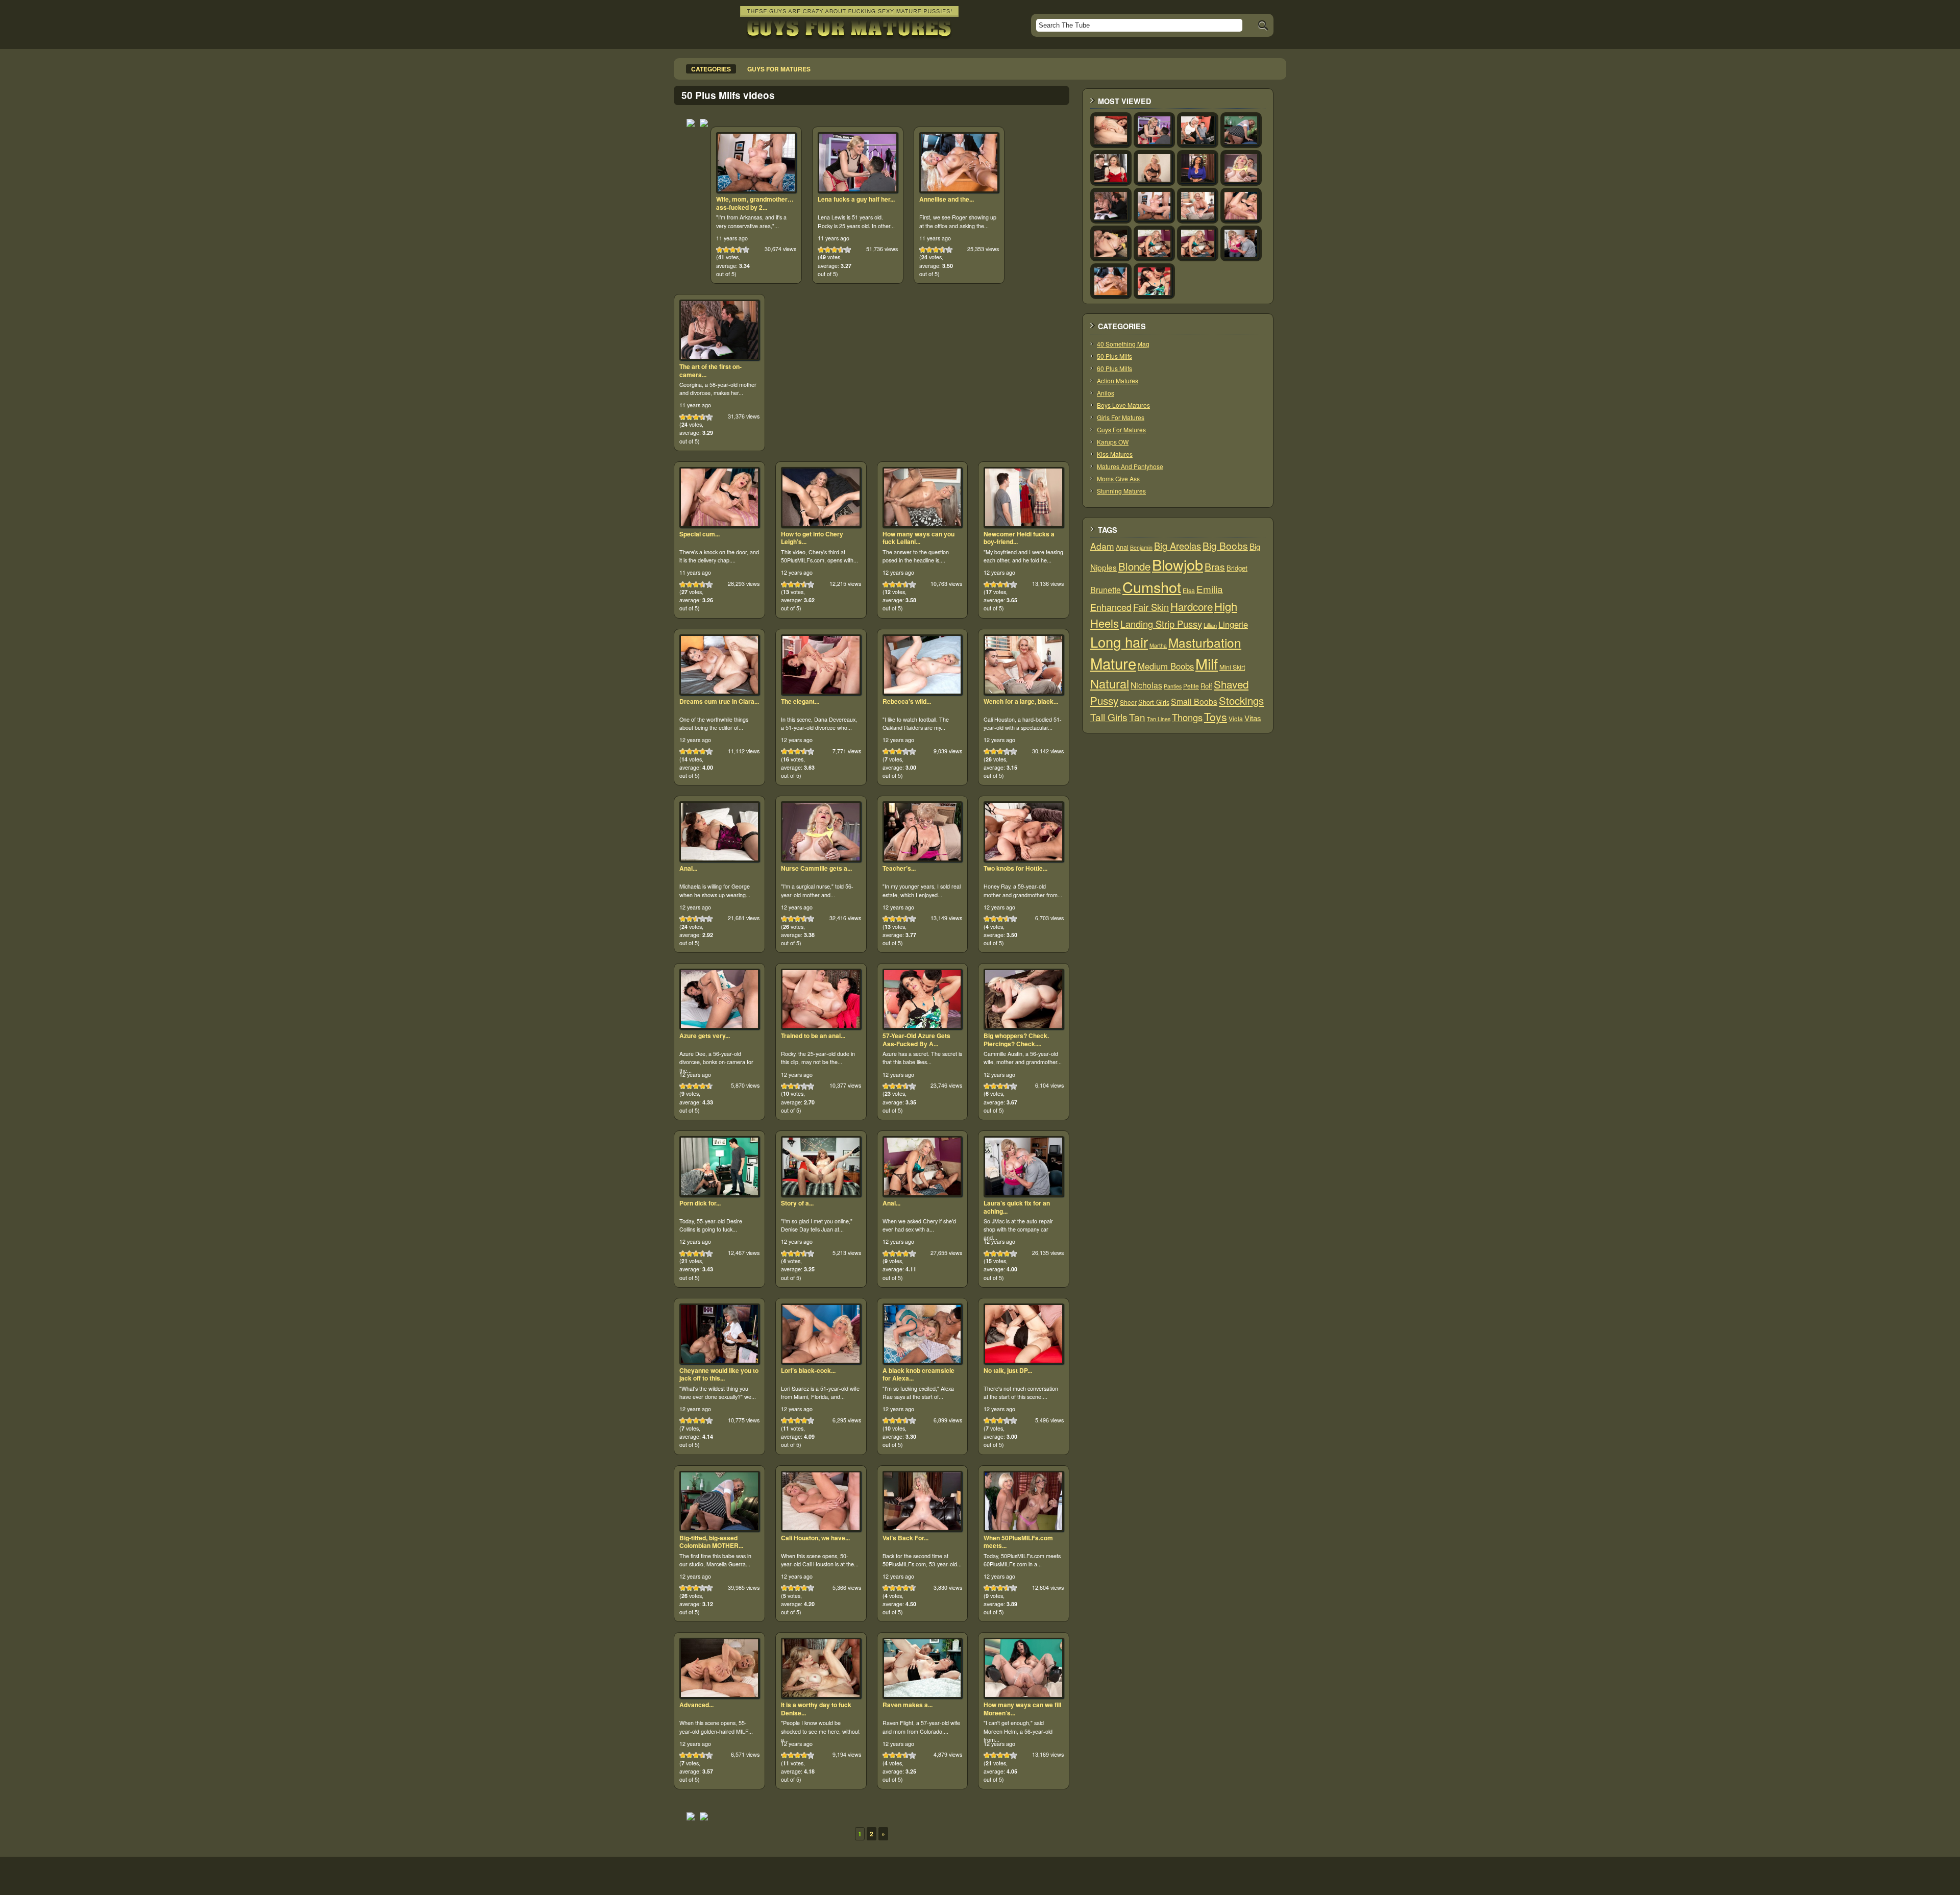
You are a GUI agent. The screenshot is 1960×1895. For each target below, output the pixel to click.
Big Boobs (1225, 545)
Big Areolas (1178, 546)
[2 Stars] (726, 250)
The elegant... (800, 701)
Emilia (1210, 589)
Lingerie (1233, 624)
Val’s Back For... (905, 1538)
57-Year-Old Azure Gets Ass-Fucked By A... (916, 1040)
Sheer (1128, 702)
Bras (1215, 567)
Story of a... (797, 1203)
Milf (1207, 663)
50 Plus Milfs (1114, 356)
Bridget (1237, 568)
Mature (1113, 663)
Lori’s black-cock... (808, 1370)
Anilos (1106, 393)
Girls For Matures (1121, 417)
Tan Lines (1159, 719)
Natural (1110, 683)
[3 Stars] (733, 250)
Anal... (688, 868)
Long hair (1119, 642)
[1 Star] (719, 250)
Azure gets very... (705, 1036)
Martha (1158, 645)
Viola (1236, 718)
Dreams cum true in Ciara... (719, 701)
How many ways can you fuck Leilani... (918, 538)
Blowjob (1178, 564)
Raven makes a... (908, 1705)
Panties (1173, 686)
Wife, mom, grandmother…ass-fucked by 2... (755, 203)
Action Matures (1118, 380)
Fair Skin (1151, 607)
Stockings (1241, 700)
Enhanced (1111, 607)
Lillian (1210, 625)
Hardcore (1192, 606)
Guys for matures (779, 69)
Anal (1122, 547)
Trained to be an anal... (813, 1036)
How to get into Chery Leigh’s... (812, 538)
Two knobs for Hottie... (1015, 868)
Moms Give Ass (1118, 478)
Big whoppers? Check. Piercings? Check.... (1016, 1040)
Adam (1102, 546)
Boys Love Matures (1123, 405)
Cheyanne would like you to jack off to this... (719, 1374)
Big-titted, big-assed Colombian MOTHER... (711, 1542)
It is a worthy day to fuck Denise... (816, 1709)
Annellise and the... (947, 199)
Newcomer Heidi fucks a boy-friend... (1019, 538)
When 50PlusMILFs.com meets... (1018, 1542)
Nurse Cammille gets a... (816, 868)
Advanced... (696, 1705)
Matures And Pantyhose (1130, 466)
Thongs (1187, 717)
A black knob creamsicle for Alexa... (918, 1374)
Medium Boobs (1166, 666)
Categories (711, 69)
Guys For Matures (1121, 429)
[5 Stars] (746, 250)
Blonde (1134, 566)
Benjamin (1141, 547)
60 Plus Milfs (1114, 368)
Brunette (1106, 590)
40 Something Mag (1123, 344)
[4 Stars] (739, 250)
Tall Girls (1109, 717)
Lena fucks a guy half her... (856, 199)
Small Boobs (1194, 701)
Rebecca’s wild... (907, 701)
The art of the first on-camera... (710, 371)
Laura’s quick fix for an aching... (1017, 1207)
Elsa (1189, 590)
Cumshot (1152, 587)
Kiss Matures (1115, 454)
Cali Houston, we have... (815, 1538)
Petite (1191, 686)
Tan (1137, 717)
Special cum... (700, 534)
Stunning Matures (1121, 491)
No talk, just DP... (1008, 1370)
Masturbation (1205, 642)
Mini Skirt (1232, 667)
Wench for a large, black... (1021, 701)
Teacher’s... (899, 868)
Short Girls (1154, 702)
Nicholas (1146, 685)
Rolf (1206, 686)
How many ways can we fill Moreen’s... (1022, 1709)
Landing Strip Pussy (1161, 624)
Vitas (1253, 718)
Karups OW (1113, 442)
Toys (1216, 717)
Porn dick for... (700, 1203)
